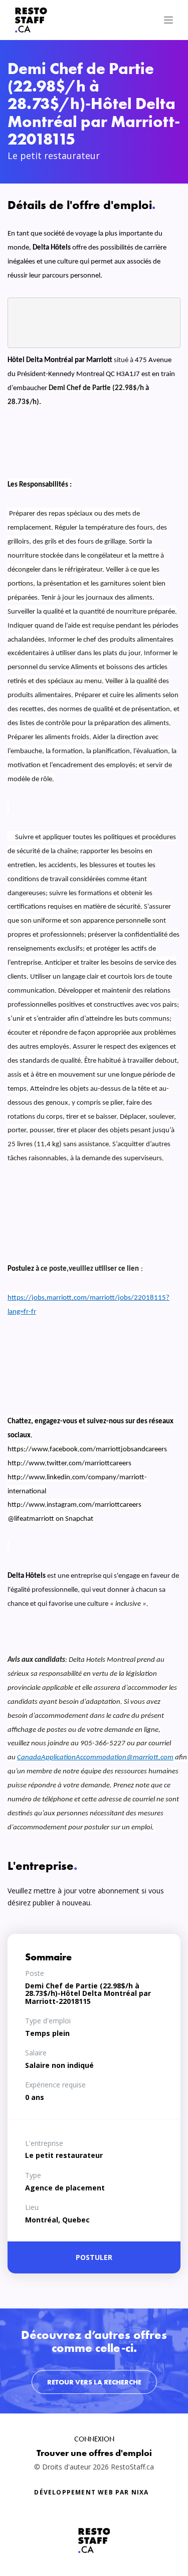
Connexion (94, 2439)
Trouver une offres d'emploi (94, 2453)
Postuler (94, 2257)
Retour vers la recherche (94, 2382)
